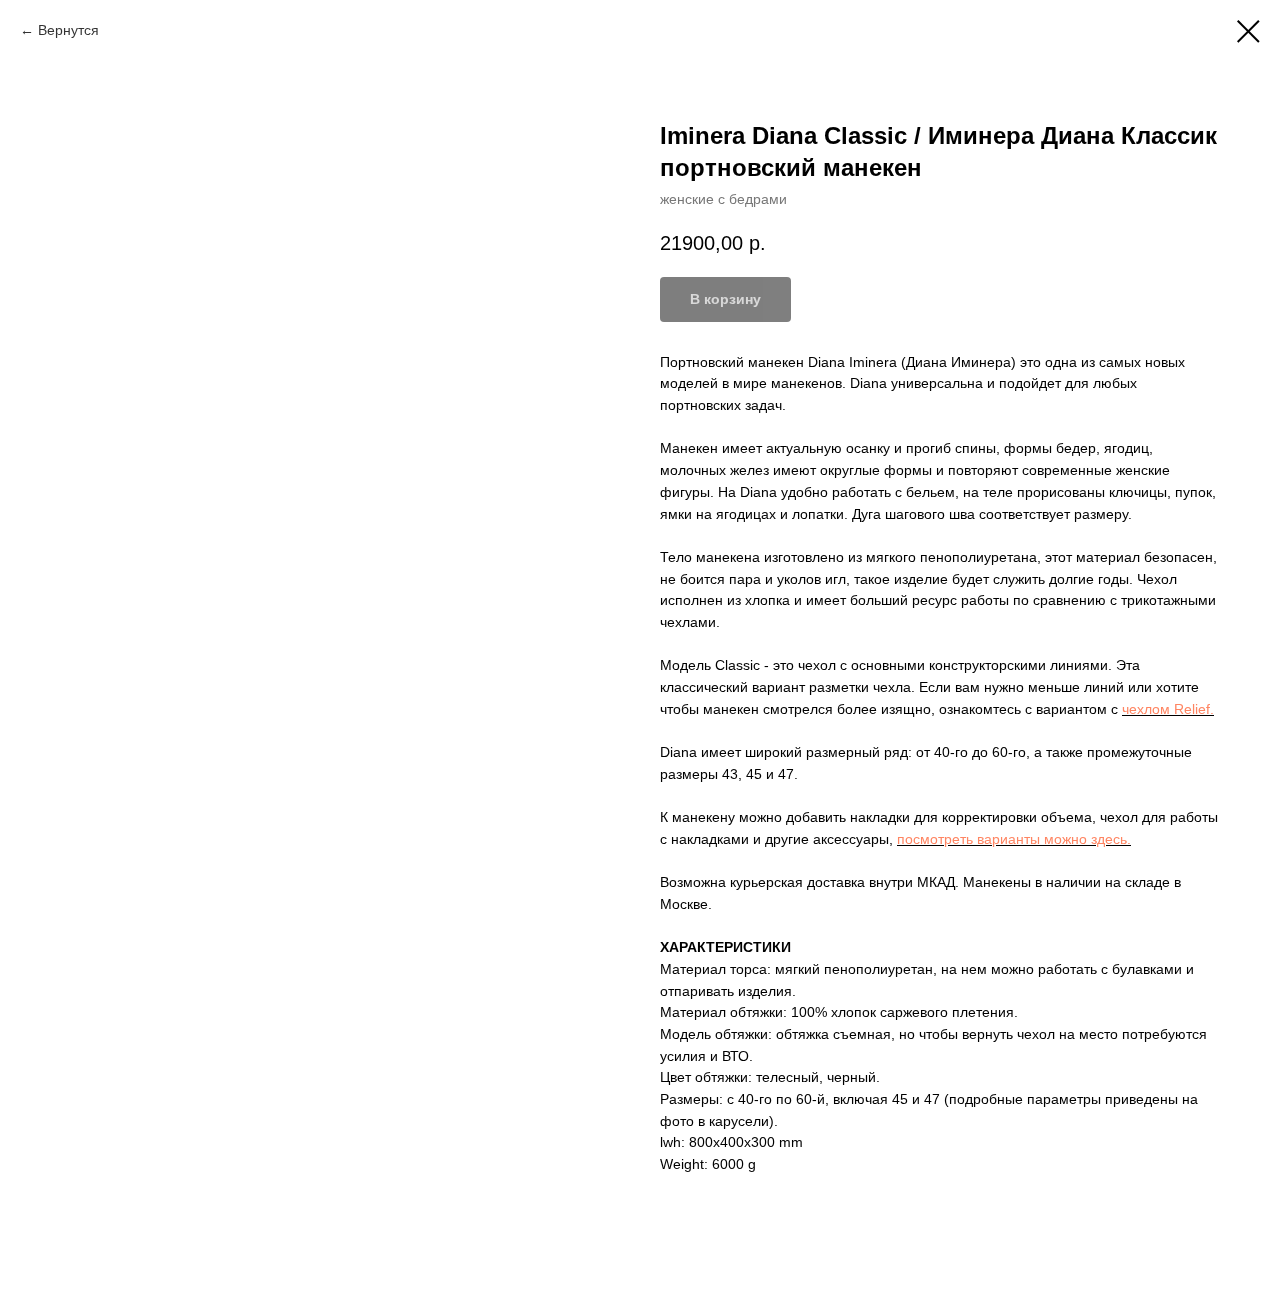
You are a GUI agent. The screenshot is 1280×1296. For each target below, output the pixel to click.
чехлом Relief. (1168, 709)
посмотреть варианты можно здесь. (1014, 839)
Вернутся (68, 30)
